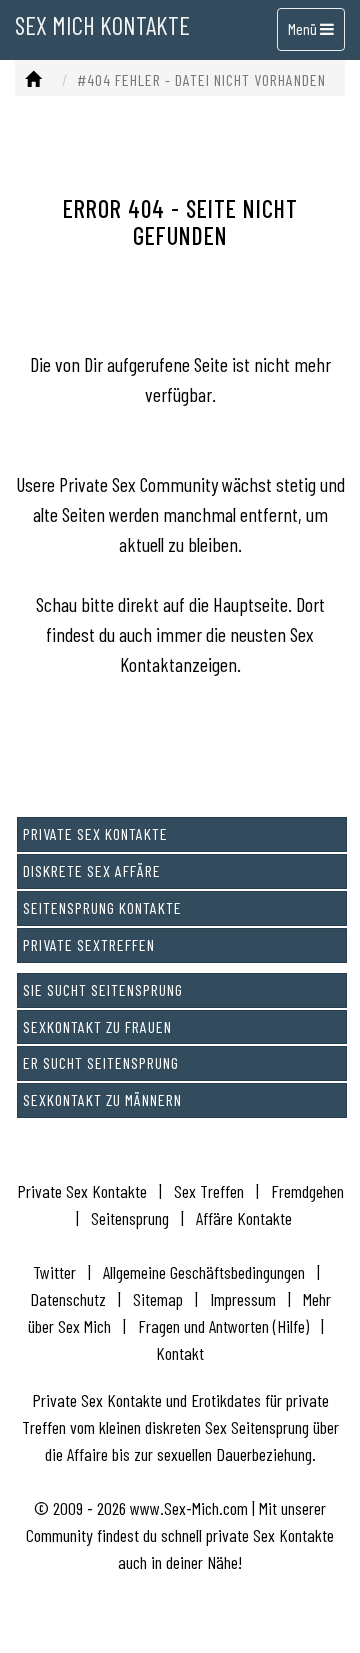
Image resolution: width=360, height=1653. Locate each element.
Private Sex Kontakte (95, 833)
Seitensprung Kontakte (102, 907)
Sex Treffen (209, 1191)
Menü (304, 28)
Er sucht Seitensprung (101, 1062)
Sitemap (158, 1299)
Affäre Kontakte (244, 1218)
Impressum (243, 1299)
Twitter (54, 1272)
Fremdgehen (307, 1191)
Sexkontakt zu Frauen (97, 1026)
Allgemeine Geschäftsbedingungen (204, 1272)
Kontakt (180, 1353)
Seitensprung (130, 1218)
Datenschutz (68, 1299)
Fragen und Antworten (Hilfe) (223, 1326)
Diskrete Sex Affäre (92, 870)
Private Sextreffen (89, 944)
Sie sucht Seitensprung (103, 989)
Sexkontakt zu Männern (102, 1099)
